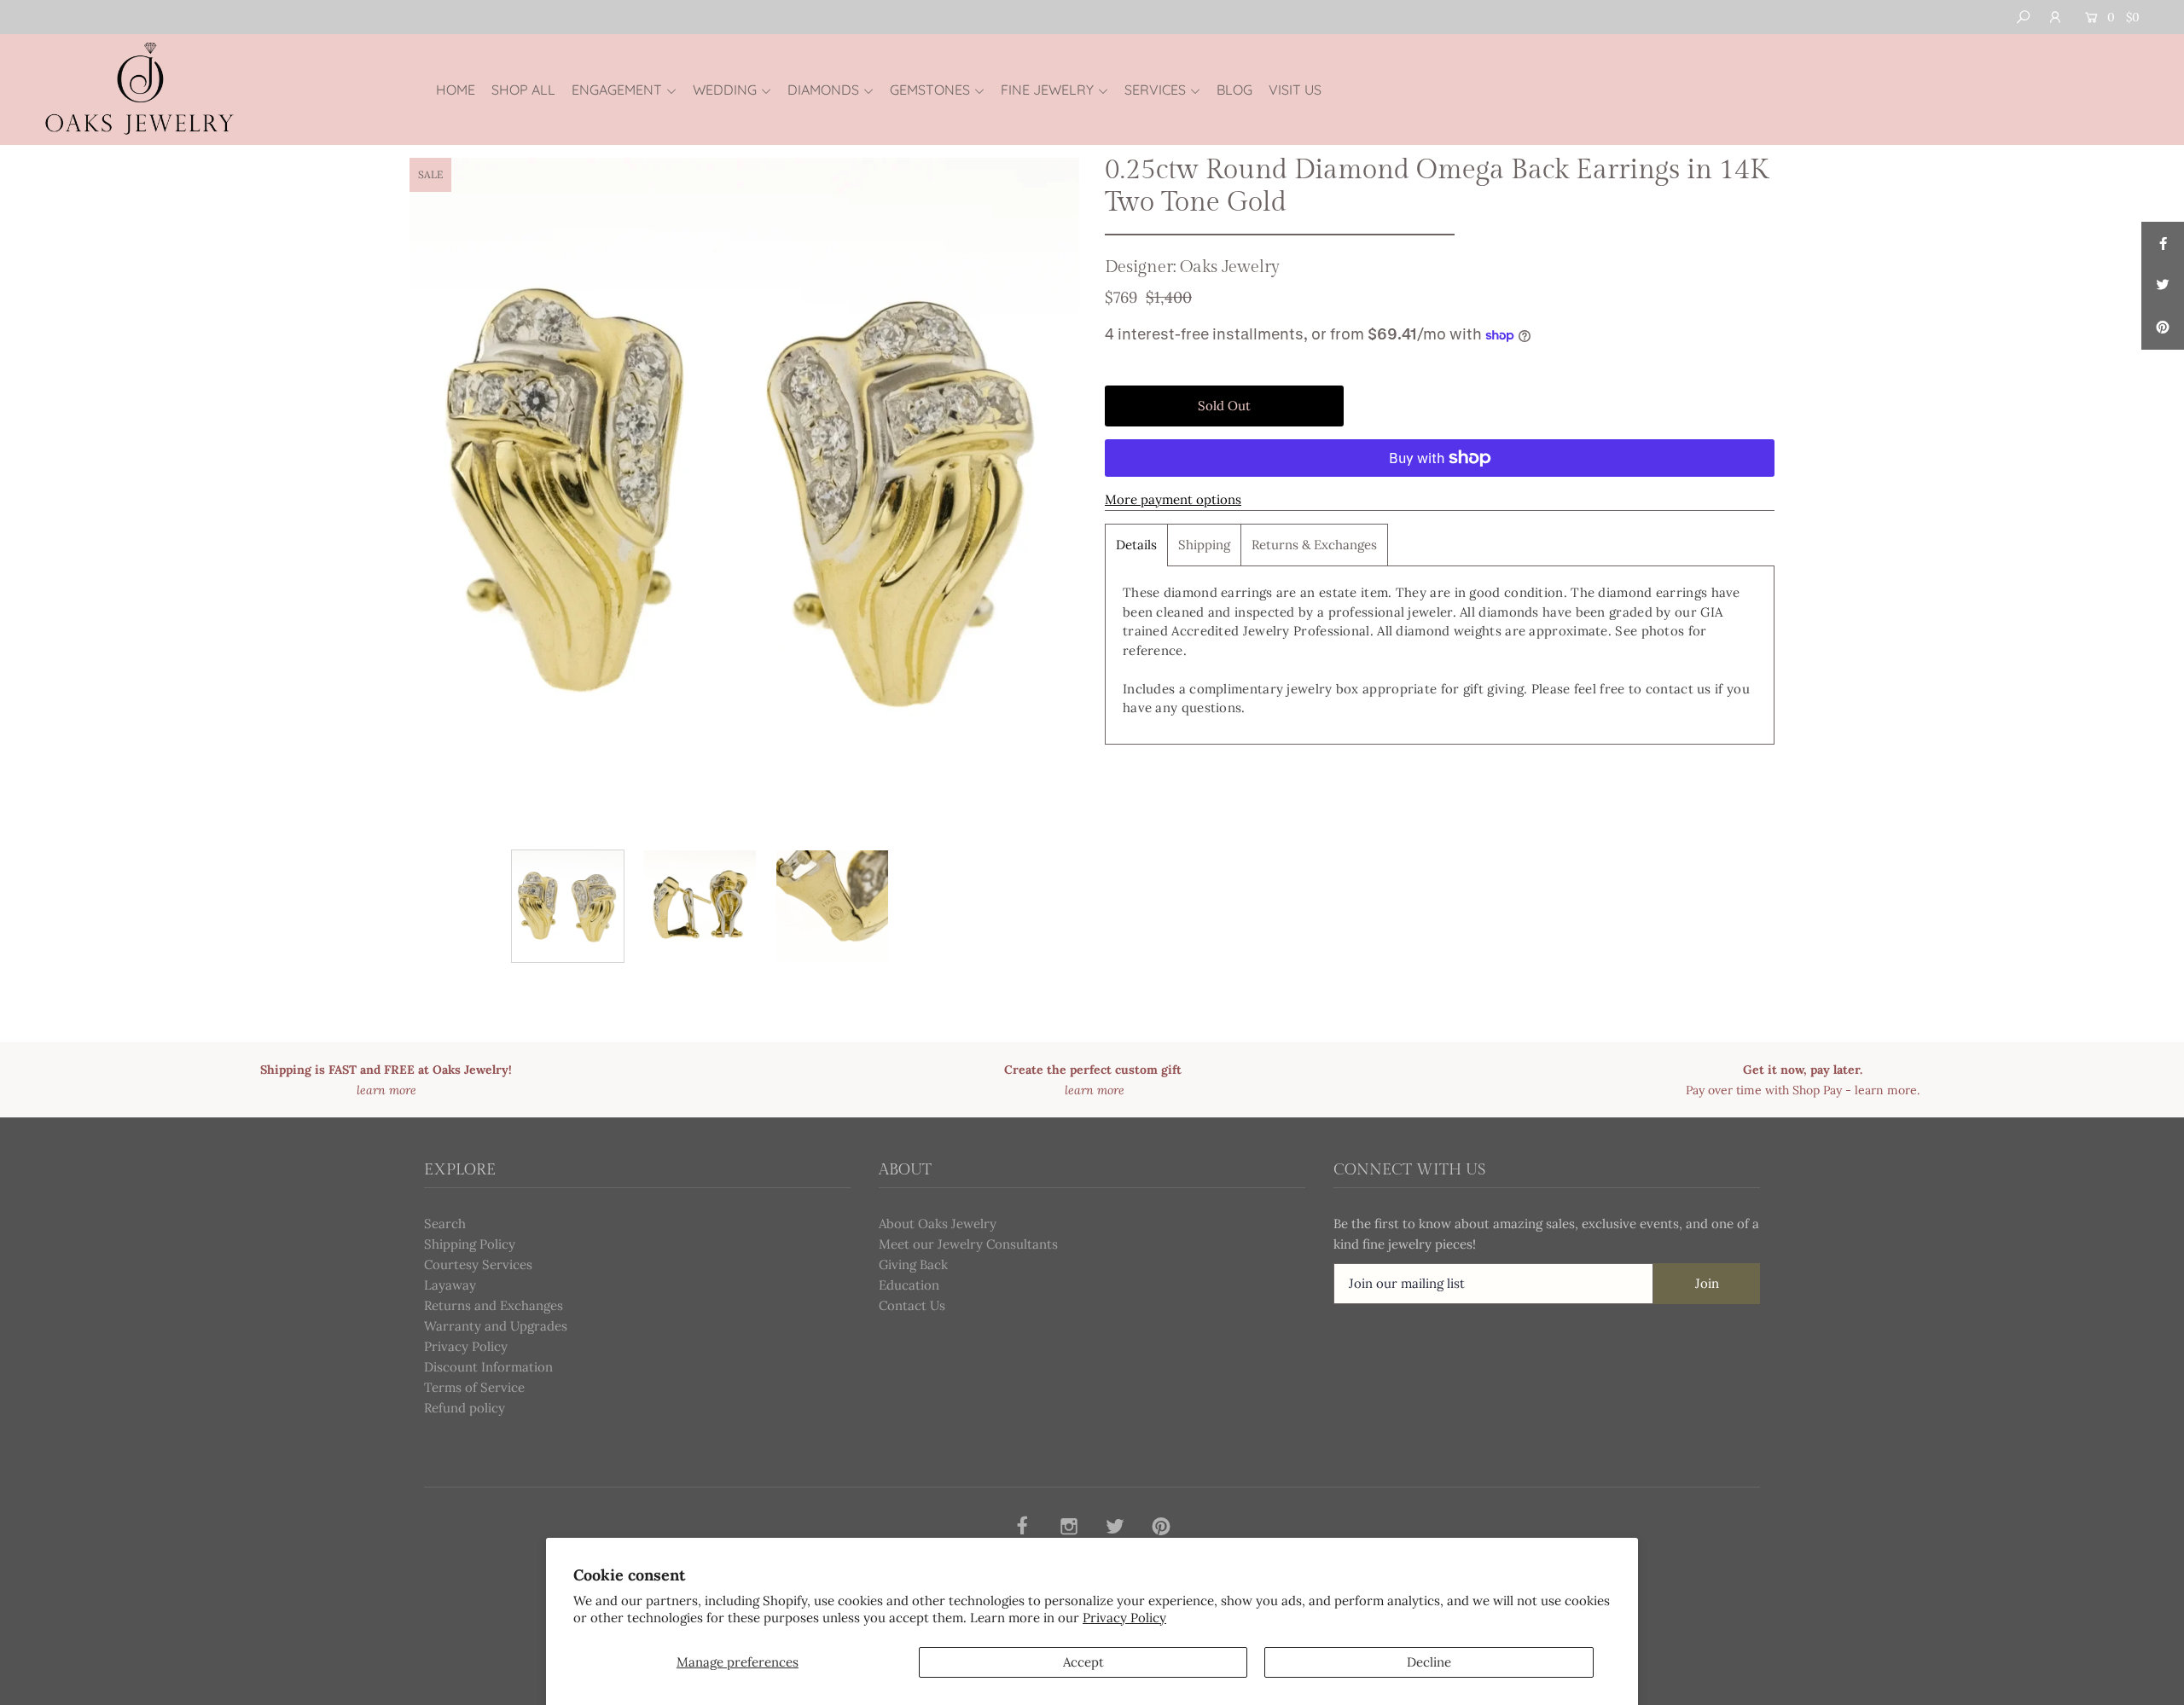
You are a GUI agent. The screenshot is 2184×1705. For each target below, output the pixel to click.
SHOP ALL (523, 90)
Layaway (450, 1285)
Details (1136, 545)
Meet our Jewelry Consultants (968, 1244)
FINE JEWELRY (1047, 90)
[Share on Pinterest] (2163, 328)
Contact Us (912, 1305)
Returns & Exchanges (1314, 545)
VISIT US (1295, 90)
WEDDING (725, 90)
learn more (1886, 1090)
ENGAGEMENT (617, 90)
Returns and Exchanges (494, 1305)
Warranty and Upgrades (496, 1326)
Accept (1083, 1662)
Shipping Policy (470, 1244)
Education (909, 1285)
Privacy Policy (1124, 1618)
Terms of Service (474, 1387)
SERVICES (1155, 90)
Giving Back (913, 1264)
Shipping (1204, 545)
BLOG (1234, 90)
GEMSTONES (930, 90)
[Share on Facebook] (2163, 243)
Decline (1429, 1662)
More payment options (1173, 499)
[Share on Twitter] (2163, 286)
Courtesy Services (478, 1264)
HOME (456, 90)
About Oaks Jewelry (938, 1224)
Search (445, 1224)
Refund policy (465, 1408)
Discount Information (488, 1367)
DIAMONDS (823, 90)
